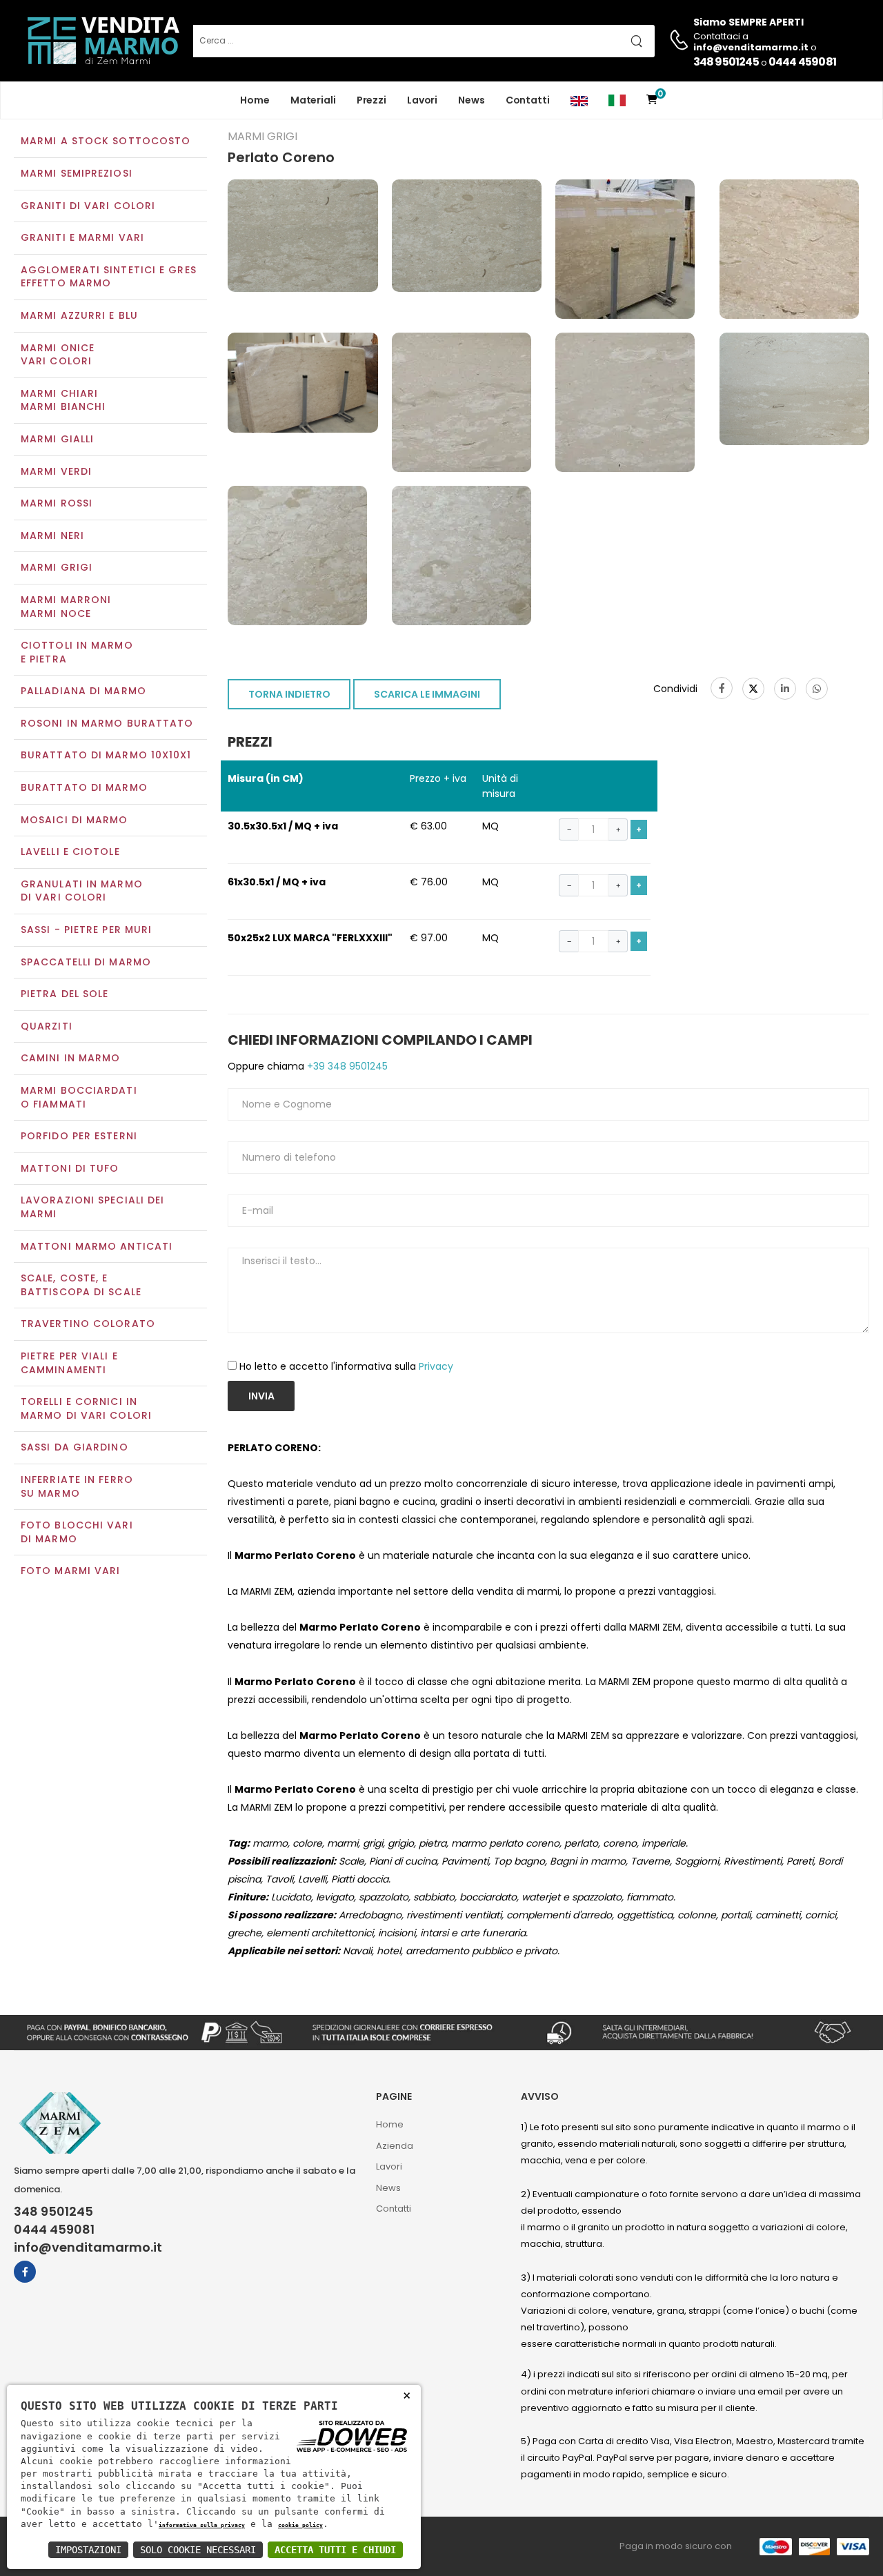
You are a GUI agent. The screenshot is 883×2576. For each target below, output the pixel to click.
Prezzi (371, 100)
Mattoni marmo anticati (97, 1246)
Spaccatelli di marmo (86, 962)
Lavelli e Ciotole (70, 852)
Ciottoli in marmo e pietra (77, 652)
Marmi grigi (57, 567)
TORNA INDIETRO (289, 694)
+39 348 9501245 (346, 1066)
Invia (261, 1396)
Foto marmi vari (71, 1571)
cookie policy (300, 2525)
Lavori (422, 100)
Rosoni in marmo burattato (107, 723)
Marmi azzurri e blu (79, 315)
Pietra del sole (65, 994)
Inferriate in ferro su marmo (77, 1486)
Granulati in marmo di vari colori (82, 891)
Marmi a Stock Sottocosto (106, 141)
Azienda (395, 2146)
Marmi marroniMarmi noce (66, 607)
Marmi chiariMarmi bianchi (63, 400)
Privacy (436, 1366)
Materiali (313, 100)
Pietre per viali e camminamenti (69, 1363)
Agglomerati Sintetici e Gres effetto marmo (109, 277)
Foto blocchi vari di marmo (77, 1532)
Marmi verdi (56, 471)
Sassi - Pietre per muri (86, 930)
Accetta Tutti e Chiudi (335, 2550)
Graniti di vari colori (88, 206)
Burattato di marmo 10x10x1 (106, 755)
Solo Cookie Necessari (198, 2550)
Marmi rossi (57, 503)
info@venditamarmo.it (88, 2248)
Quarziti (47, 1026)
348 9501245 (726, 62)
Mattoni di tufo (70, 1168)
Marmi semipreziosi (77, 173)
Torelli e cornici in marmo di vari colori (86, 1408)
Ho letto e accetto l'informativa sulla (346, 1366)
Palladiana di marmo (83, 691)
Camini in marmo (71, 1058)
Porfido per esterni (79, 1136)
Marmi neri (52, 535)
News (472, 100)
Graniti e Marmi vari (82, 237)
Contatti (528, 100)
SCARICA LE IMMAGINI (427, 694)
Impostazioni (88, 2550)
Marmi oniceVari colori (58, 355)
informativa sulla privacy (202, 2525)
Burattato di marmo (84, 787)
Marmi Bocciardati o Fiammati (79, 1097)
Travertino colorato (88, 1324)
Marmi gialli (57, 439)
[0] (652, 100)
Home (255, 100)
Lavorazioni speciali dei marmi (92, 1207)
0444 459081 (802, 62)
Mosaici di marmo (75, 820)
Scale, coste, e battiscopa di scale (81, 1285)
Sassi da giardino (75, 1447)
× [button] (407, 2395)
